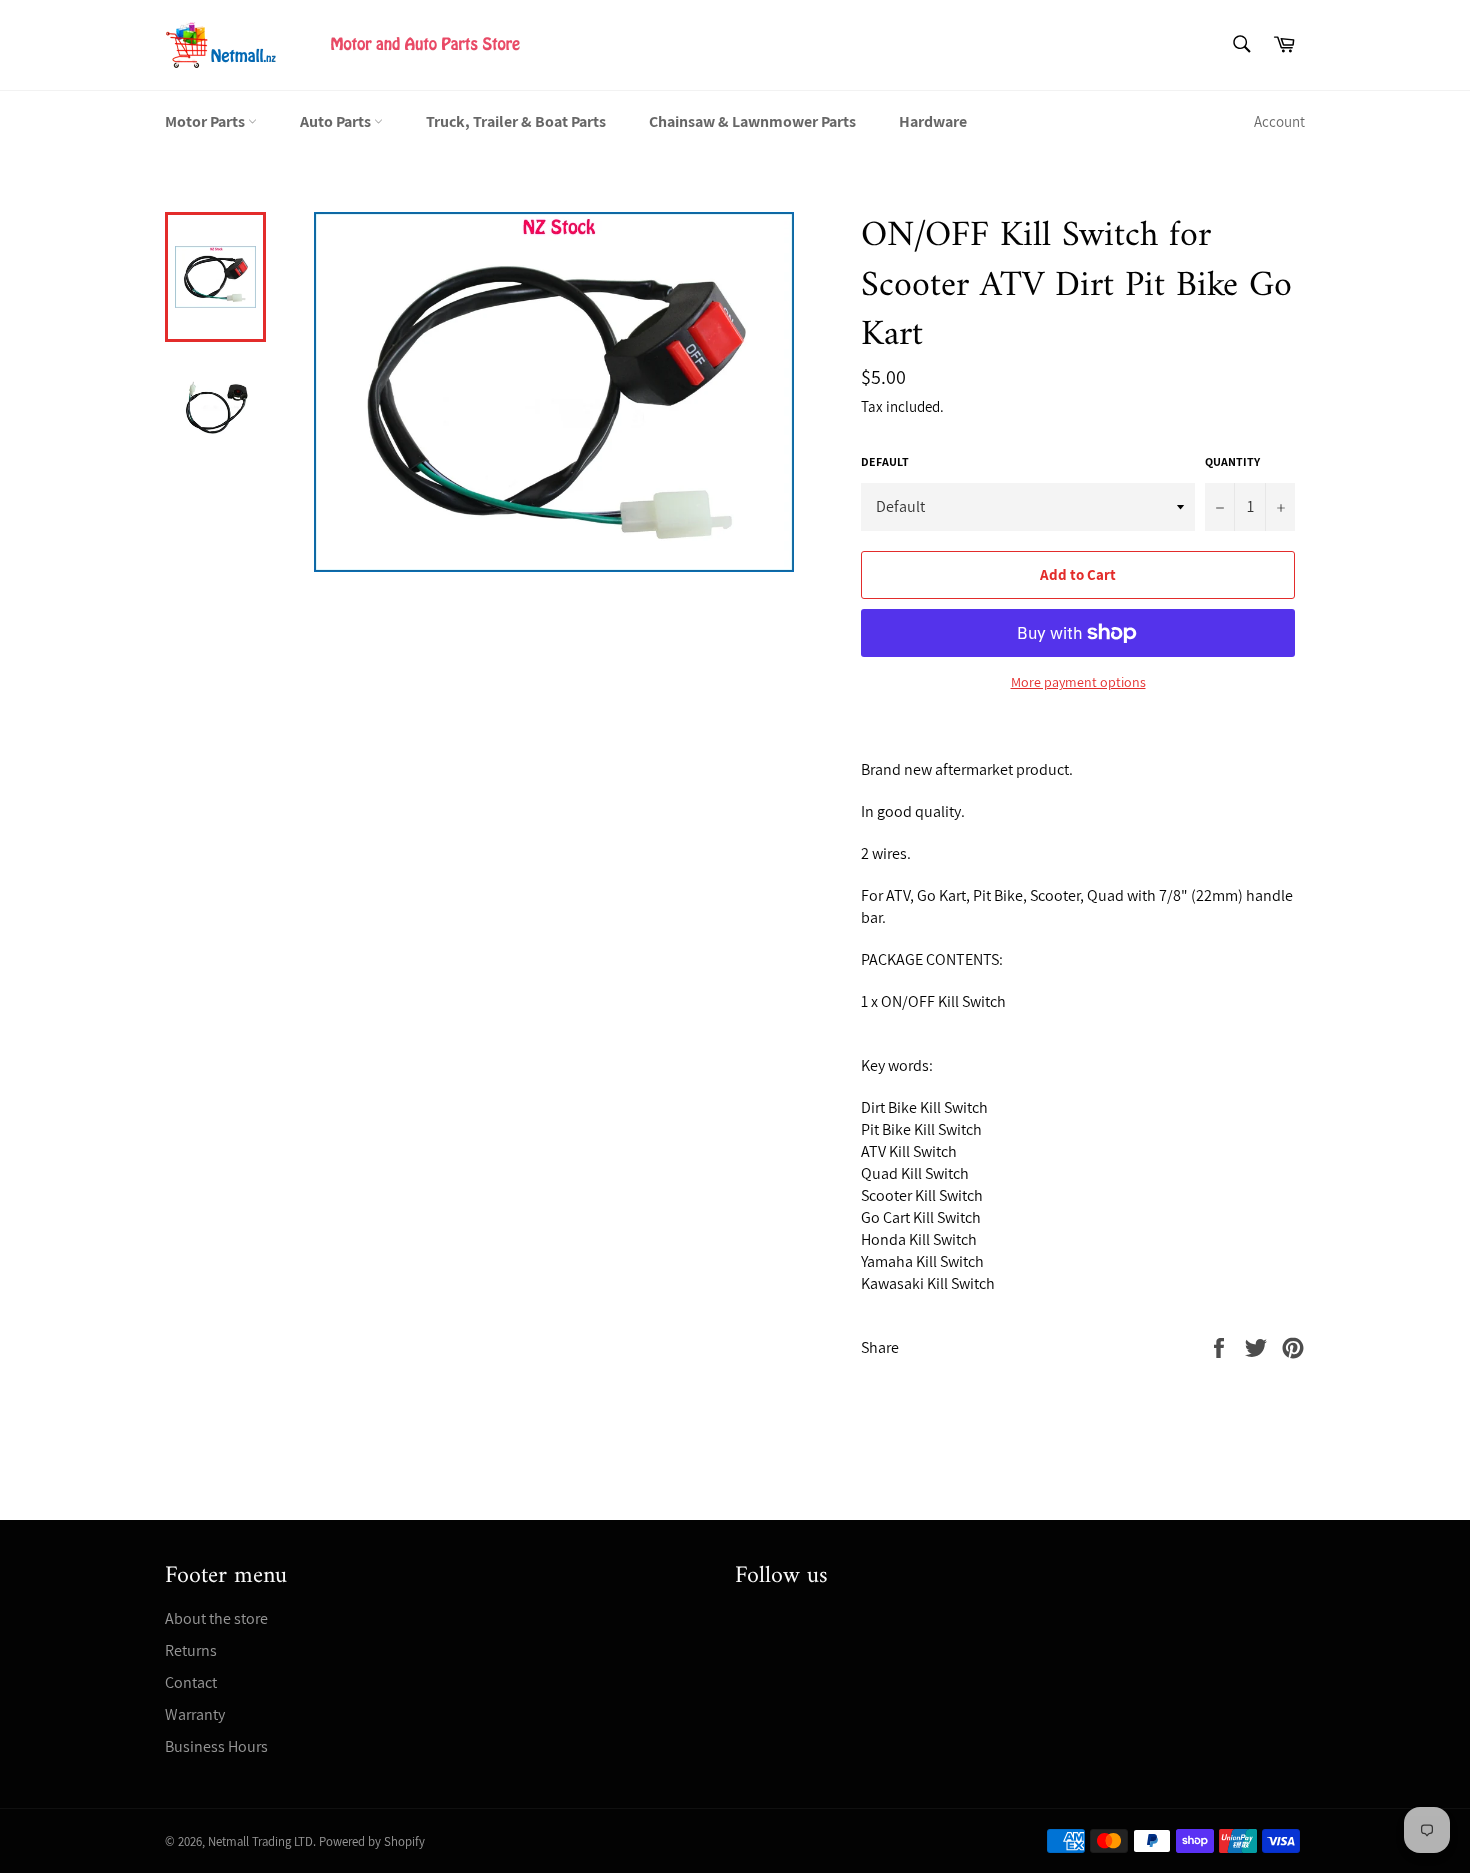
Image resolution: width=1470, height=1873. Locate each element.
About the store (216, 1618)
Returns (191, 1650)
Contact (191, 1682)
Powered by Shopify (372, 1841)
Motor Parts (206, 121)
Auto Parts (337, 121)
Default (885, 461)
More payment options (1078, 682)
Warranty (195, 1714)
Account (1279, 121)
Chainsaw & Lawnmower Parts (752, 121)
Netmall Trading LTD (260, 1841)
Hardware (933, 121)
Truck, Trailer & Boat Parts (516, 121)
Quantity (1232, 461)
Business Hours (216, 1746)
